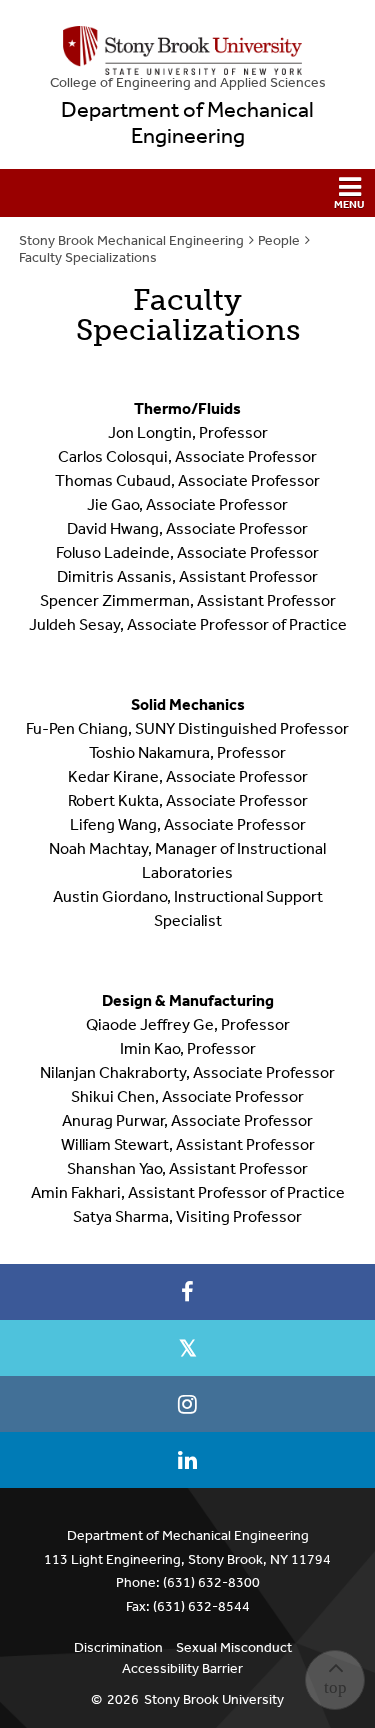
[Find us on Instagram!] (187, 1404)
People (279, 240)
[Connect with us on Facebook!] (187, 1292)
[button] (187, 193)
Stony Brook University (214, 1699)
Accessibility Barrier (182, 1668)
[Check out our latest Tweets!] (187, 1348)
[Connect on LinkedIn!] (187, 1460)
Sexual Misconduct (234, 1647)
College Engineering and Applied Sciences (188, 82)
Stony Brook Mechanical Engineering (131, 240)
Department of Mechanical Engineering (187, 123)
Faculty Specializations (88, 257)
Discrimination (118, 1647)
